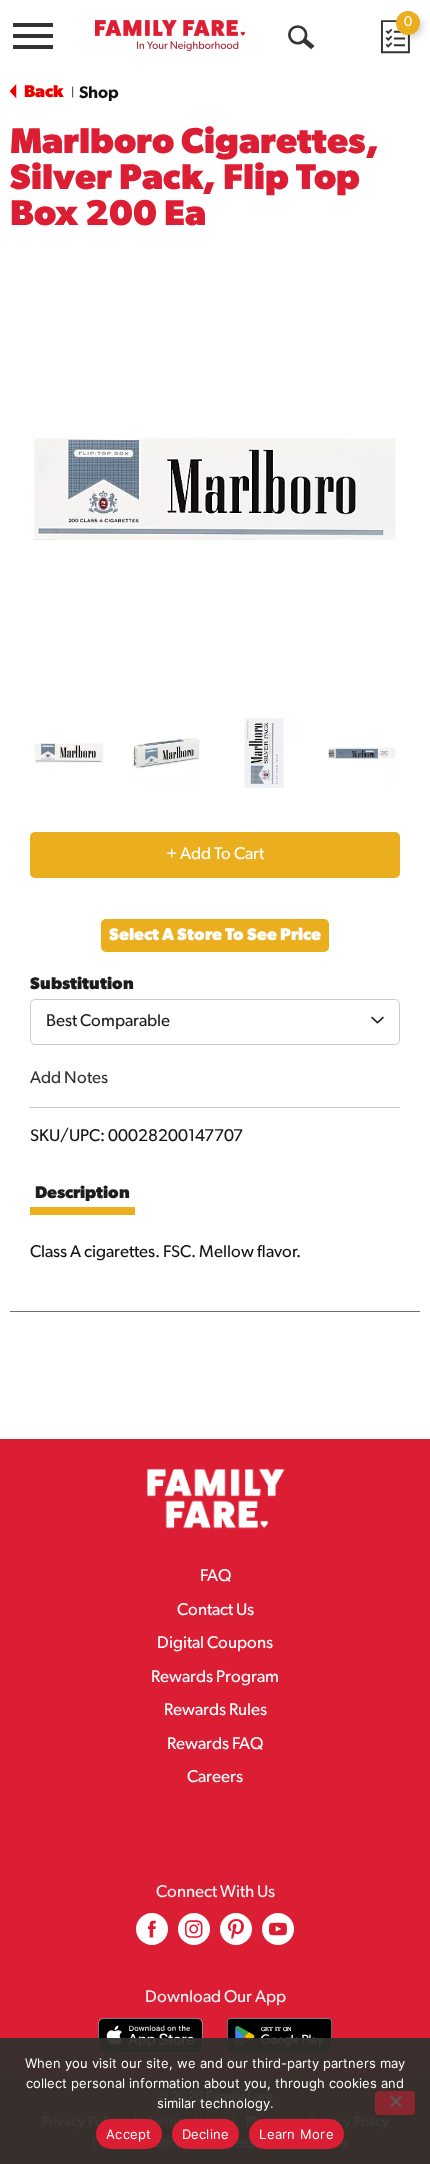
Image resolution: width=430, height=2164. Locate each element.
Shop (99, 93)
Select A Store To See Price (215, 935)
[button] (69, 753)
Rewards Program (215, 1677)
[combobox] (215, 1022)
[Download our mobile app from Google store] (279, 2035)
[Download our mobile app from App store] (150, 2035)
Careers (215, 1777)
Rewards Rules (215, 1710)
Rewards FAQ (215, 1744)
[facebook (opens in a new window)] (152, 1936)
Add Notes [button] (69, 1078)
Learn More (296, 2134)
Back (42, 92)
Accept (129, 2134)
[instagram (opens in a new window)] (194, 1936)
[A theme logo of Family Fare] (170, 35)
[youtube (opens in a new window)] (278, 1936)
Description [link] (82, 1193)
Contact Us (215, 1610)
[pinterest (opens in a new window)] (236, 1936)
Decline (206, 2134)
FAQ (215, 1576)
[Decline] (395, 2103)
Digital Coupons (215, 1643)
